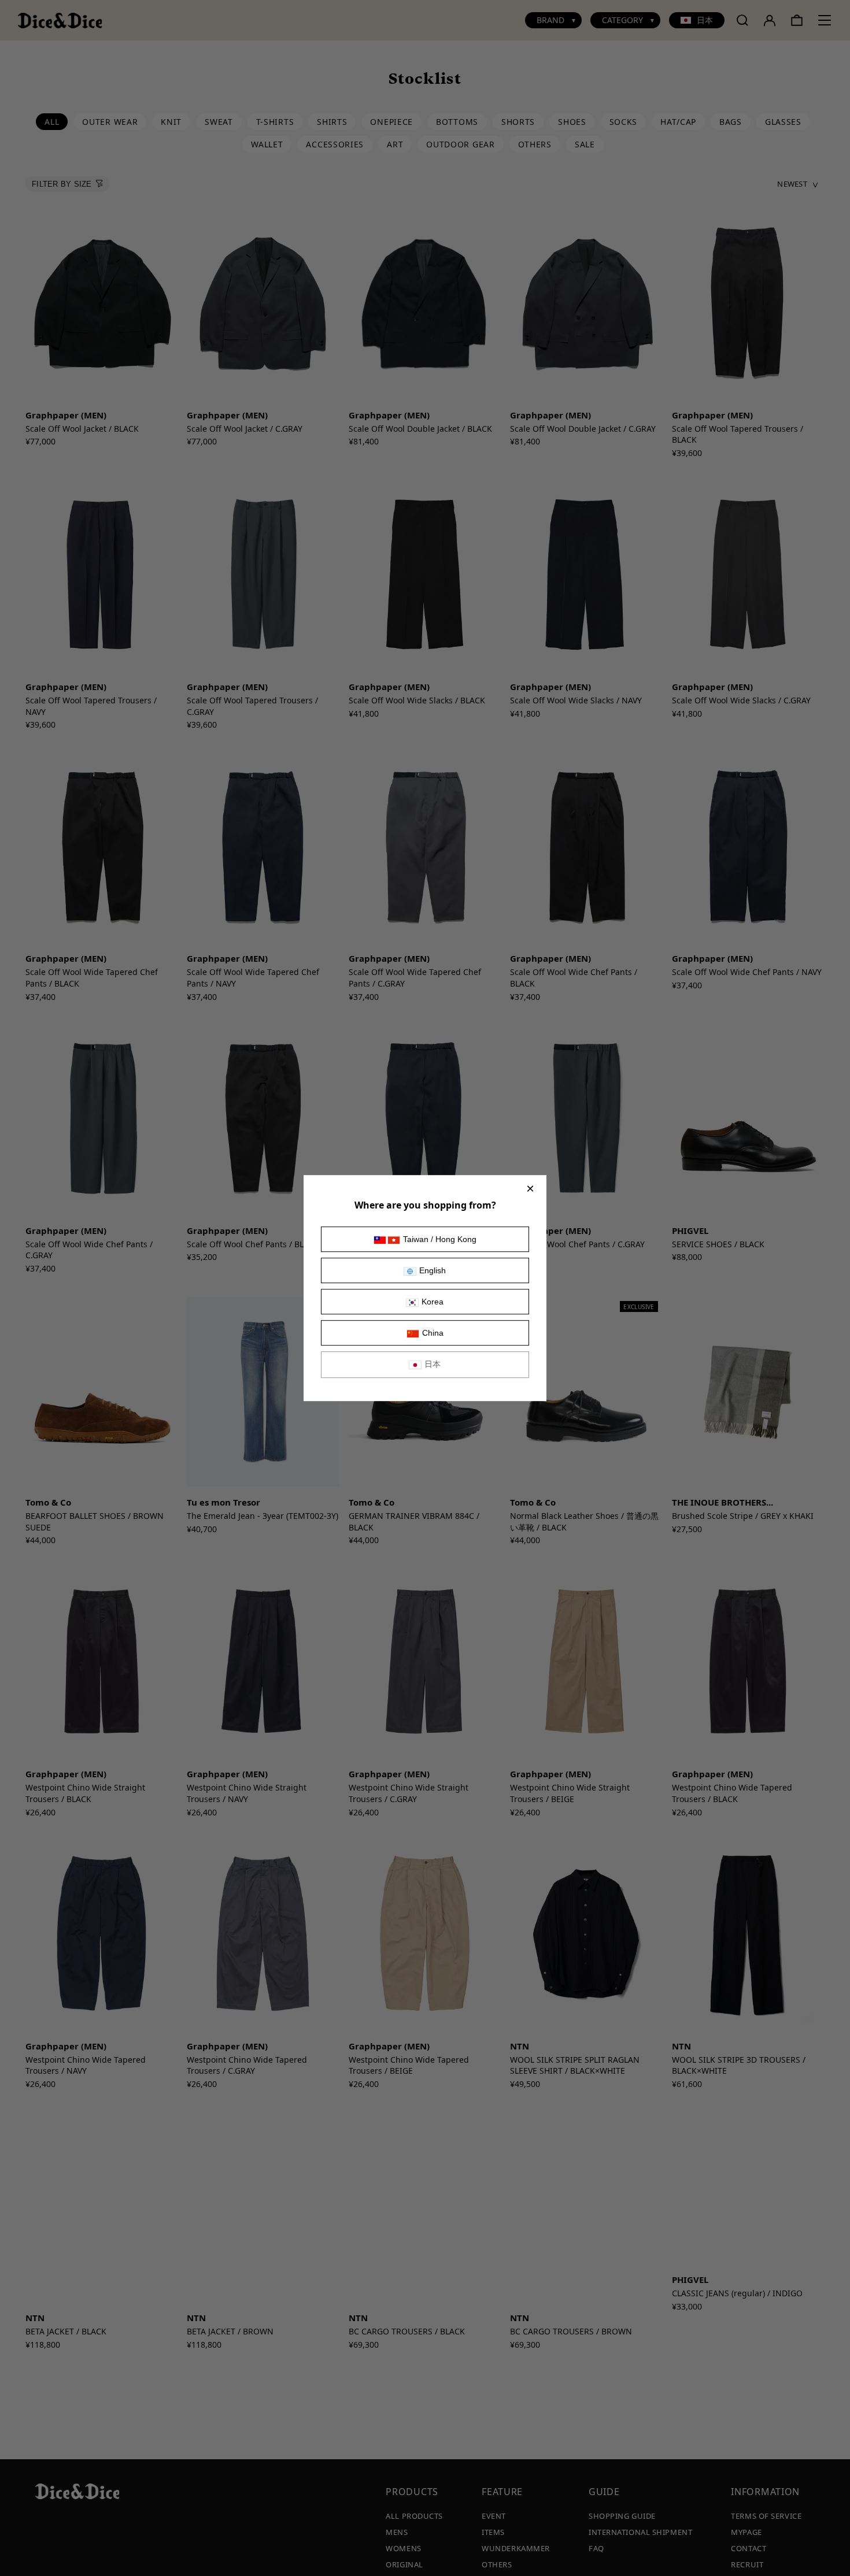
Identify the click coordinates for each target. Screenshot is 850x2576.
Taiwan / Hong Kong (440, 1239)
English (433, 1270)
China (433, 1333)
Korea (433, 1302)
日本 (433, 1364)
